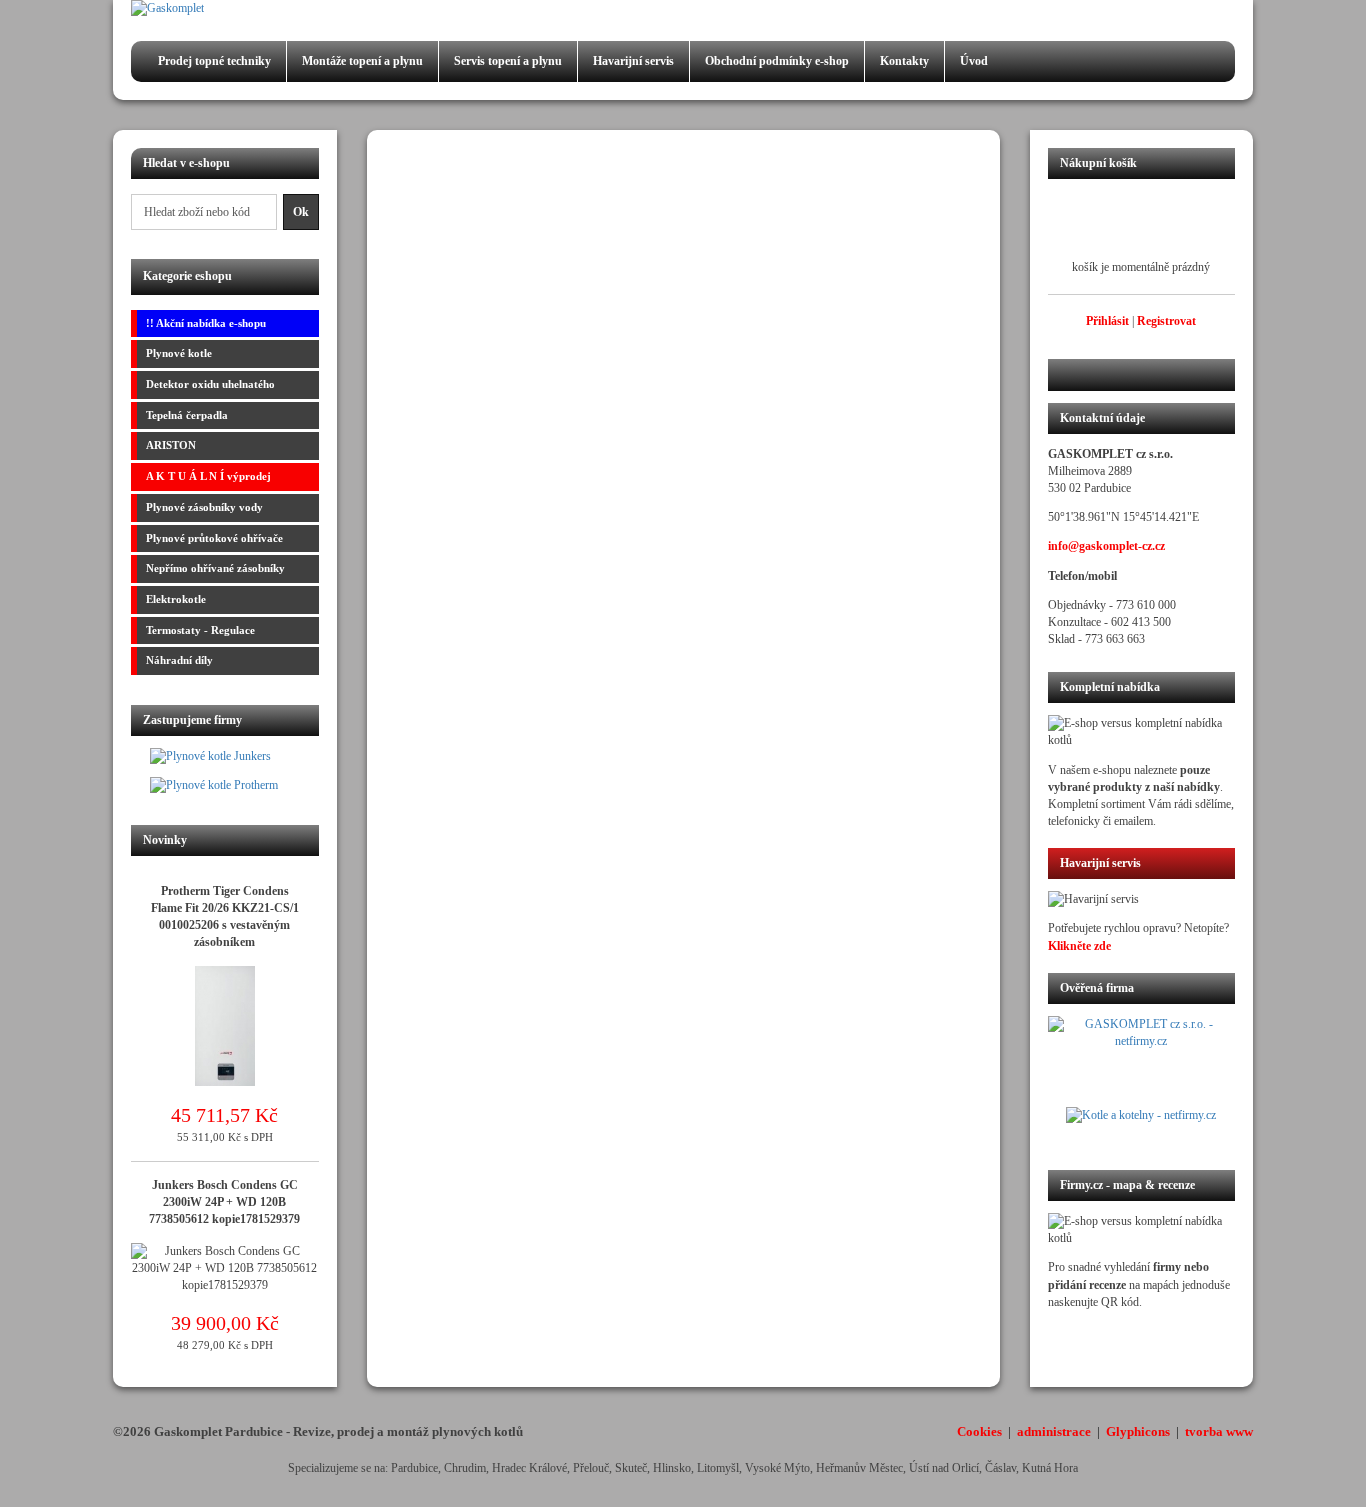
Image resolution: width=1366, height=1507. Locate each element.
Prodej (214, 61)
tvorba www (1219, 1431)
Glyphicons (1138, 1431)
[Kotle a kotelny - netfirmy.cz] (1142, 1126)
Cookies (979, 1431)
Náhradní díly (179, 660)
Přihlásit (1107, 321)
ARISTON (171, 445)
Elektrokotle (176, 599)
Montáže (362, 61)
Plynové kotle (179, 353)
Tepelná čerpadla (187, 415)
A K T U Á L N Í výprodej (208, 476)
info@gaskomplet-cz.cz (1106, 546)
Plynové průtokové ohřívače (214, 538)
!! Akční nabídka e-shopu (206, 323)
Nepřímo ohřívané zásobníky (215, 568)
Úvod (974, 61)
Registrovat (1166, 321)
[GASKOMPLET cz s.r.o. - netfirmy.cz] (1142, 1061)
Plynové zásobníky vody (204, 507)
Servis (508, 61)
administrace (1054, 1431)
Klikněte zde (1079, 946)
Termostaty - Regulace (200, 630)
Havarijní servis (633, 61)
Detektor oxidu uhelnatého (210, 384)
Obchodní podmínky (777, 61)
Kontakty (904, 61)
